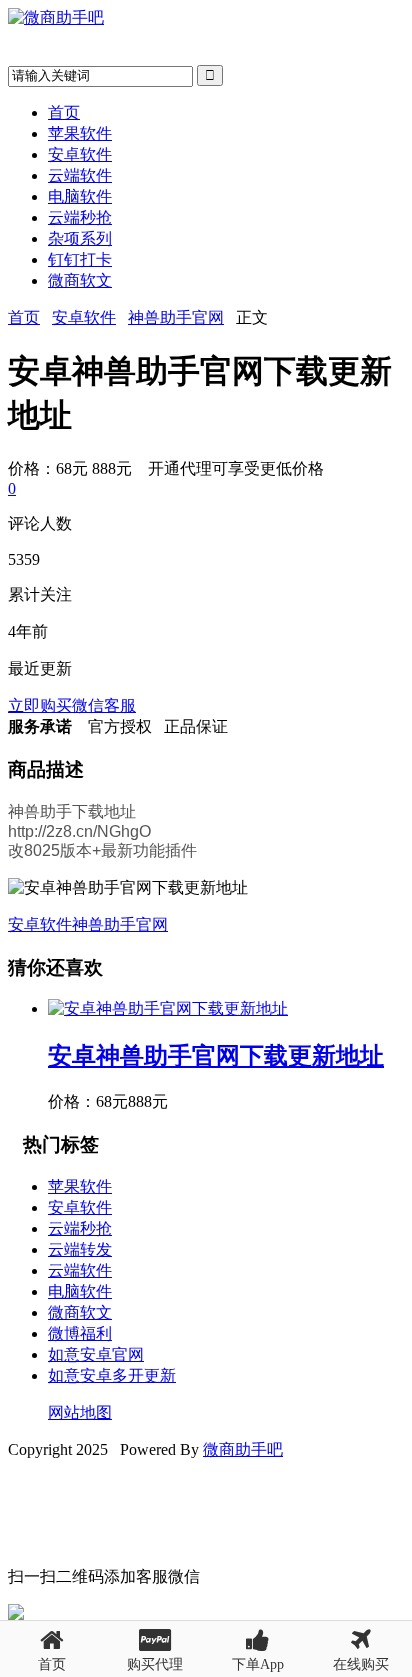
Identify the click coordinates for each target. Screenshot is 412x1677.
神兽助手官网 (176, 317)
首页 (64, 112)
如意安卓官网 (96, 1354)
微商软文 (80, 280)
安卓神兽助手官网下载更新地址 (216, 1056)
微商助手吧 (243, 1449)
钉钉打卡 (80, 259)
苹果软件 (80, 133)
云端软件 (80, 175)
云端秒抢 (80, 217)
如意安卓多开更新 (112, 1375)
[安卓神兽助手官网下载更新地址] (168, 1008)
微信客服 (104, 705)
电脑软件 (80, 196)
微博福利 (80, 1333)
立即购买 (40, 705)
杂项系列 (80, 238)
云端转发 (80, 1249)
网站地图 (80, 1412)
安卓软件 (80, 154)
